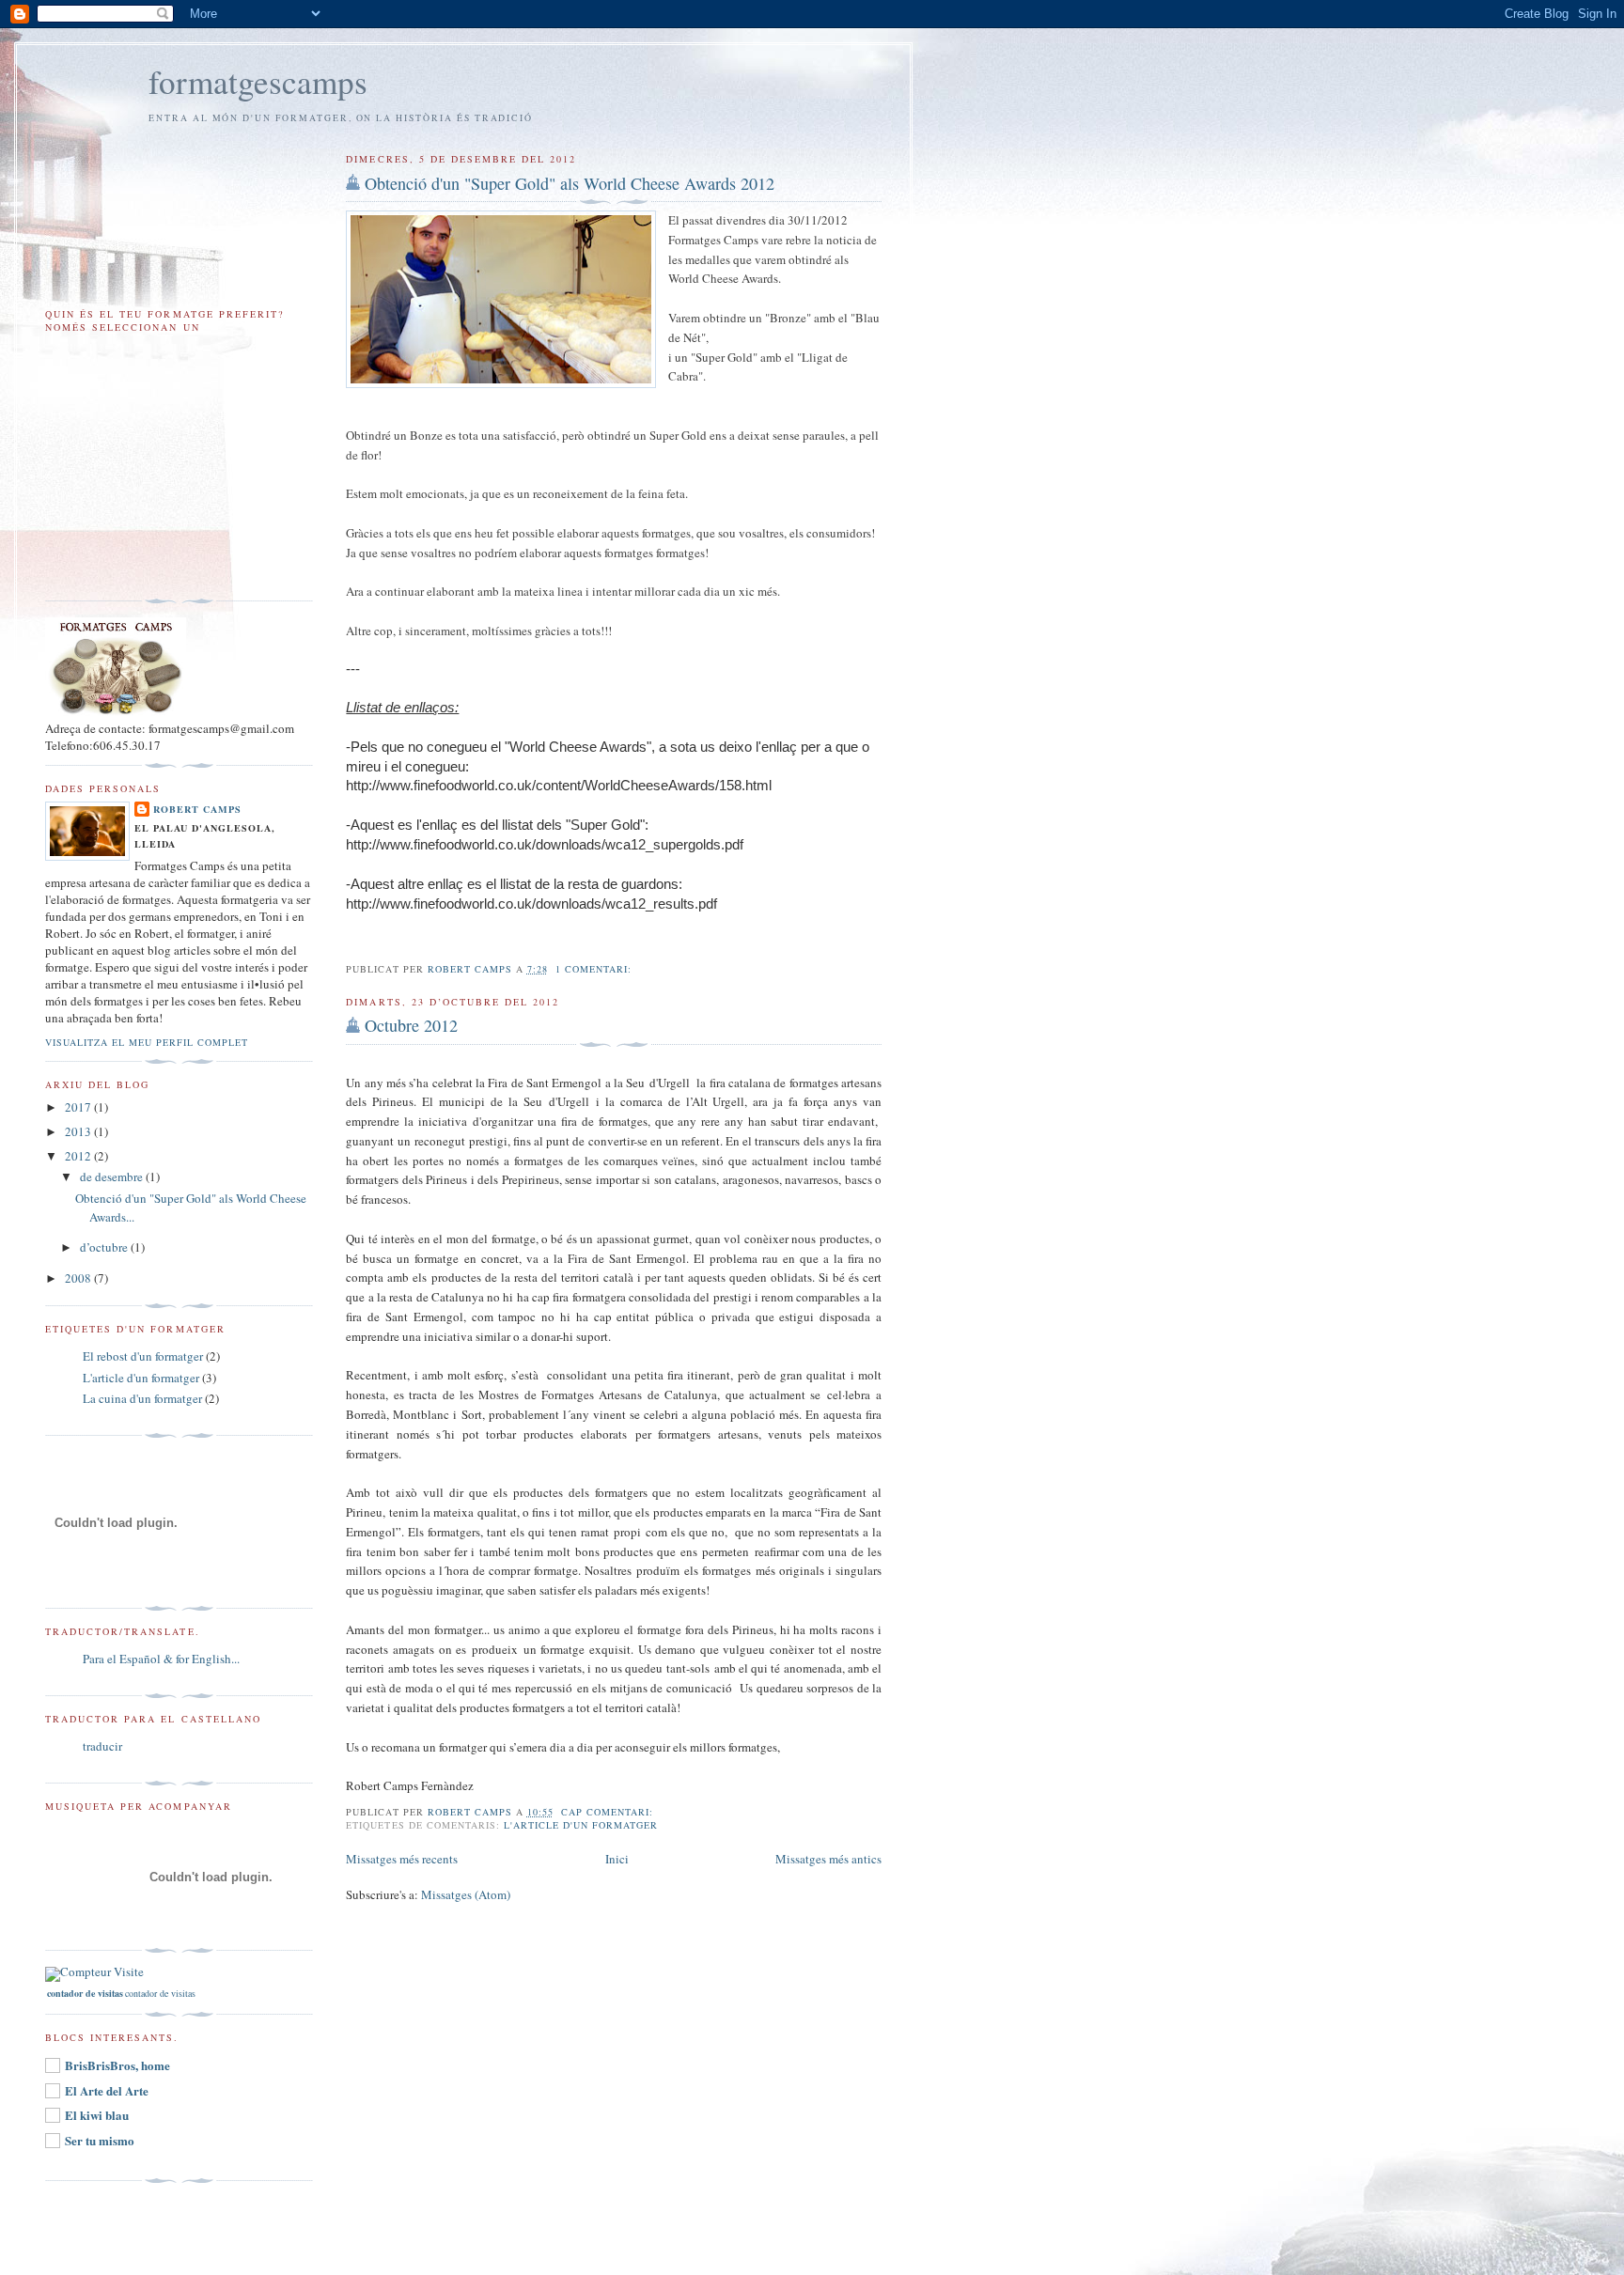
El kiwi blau (97, 2115)
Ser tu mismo (100, 2140)
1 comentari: (595, 969)
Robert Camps (197, 809)
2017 (79, 1107)
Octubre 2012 (411, 1025)
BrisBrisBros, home (117, 2065)
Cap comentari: (609, 1812)
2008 (79, 1278)
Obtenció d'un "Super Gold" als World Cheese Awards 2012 (570, 183)
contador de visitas (160, 1993)
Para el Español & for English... (161, 1659)
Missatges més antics (828, 1859)
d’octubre (105, 1247)
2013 (79, 1131)
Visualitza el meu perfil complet (147, 1042)
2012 (79, 1156)
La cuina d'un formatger (142, 1398)
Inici (617, 1859)
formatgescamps (258, 81)
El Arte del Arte (107, 2090)
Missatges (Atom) (466, 1894)
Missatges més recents (402, 1859)
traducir (102, 1746)
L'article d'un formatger (581, 1825)
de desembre (113, 1176)
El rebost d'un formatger (143, 1356)
